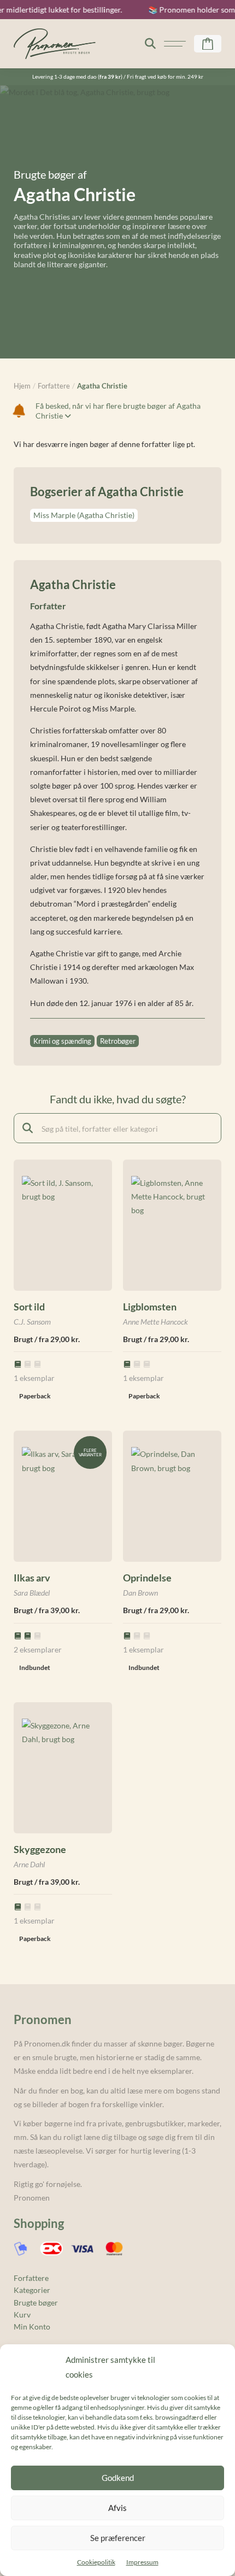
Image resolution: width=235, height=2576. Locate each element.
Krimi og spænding (62, 1041)
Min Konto (32, 2327)
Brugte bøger (36, 2302)
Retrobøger (118, 1041)
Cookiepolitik (96, 2562)
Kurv (22, 2315)
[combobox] (117, 1128)
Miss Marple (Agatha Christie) (84, 515)
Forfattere (31, 2278)
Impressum (142, 2562)
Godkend (118, 2478)
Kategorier (32, 2290)
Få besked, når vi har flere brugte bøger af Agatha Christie (118, 411)
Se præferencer (118, 2538)
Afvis (117, 2508)
